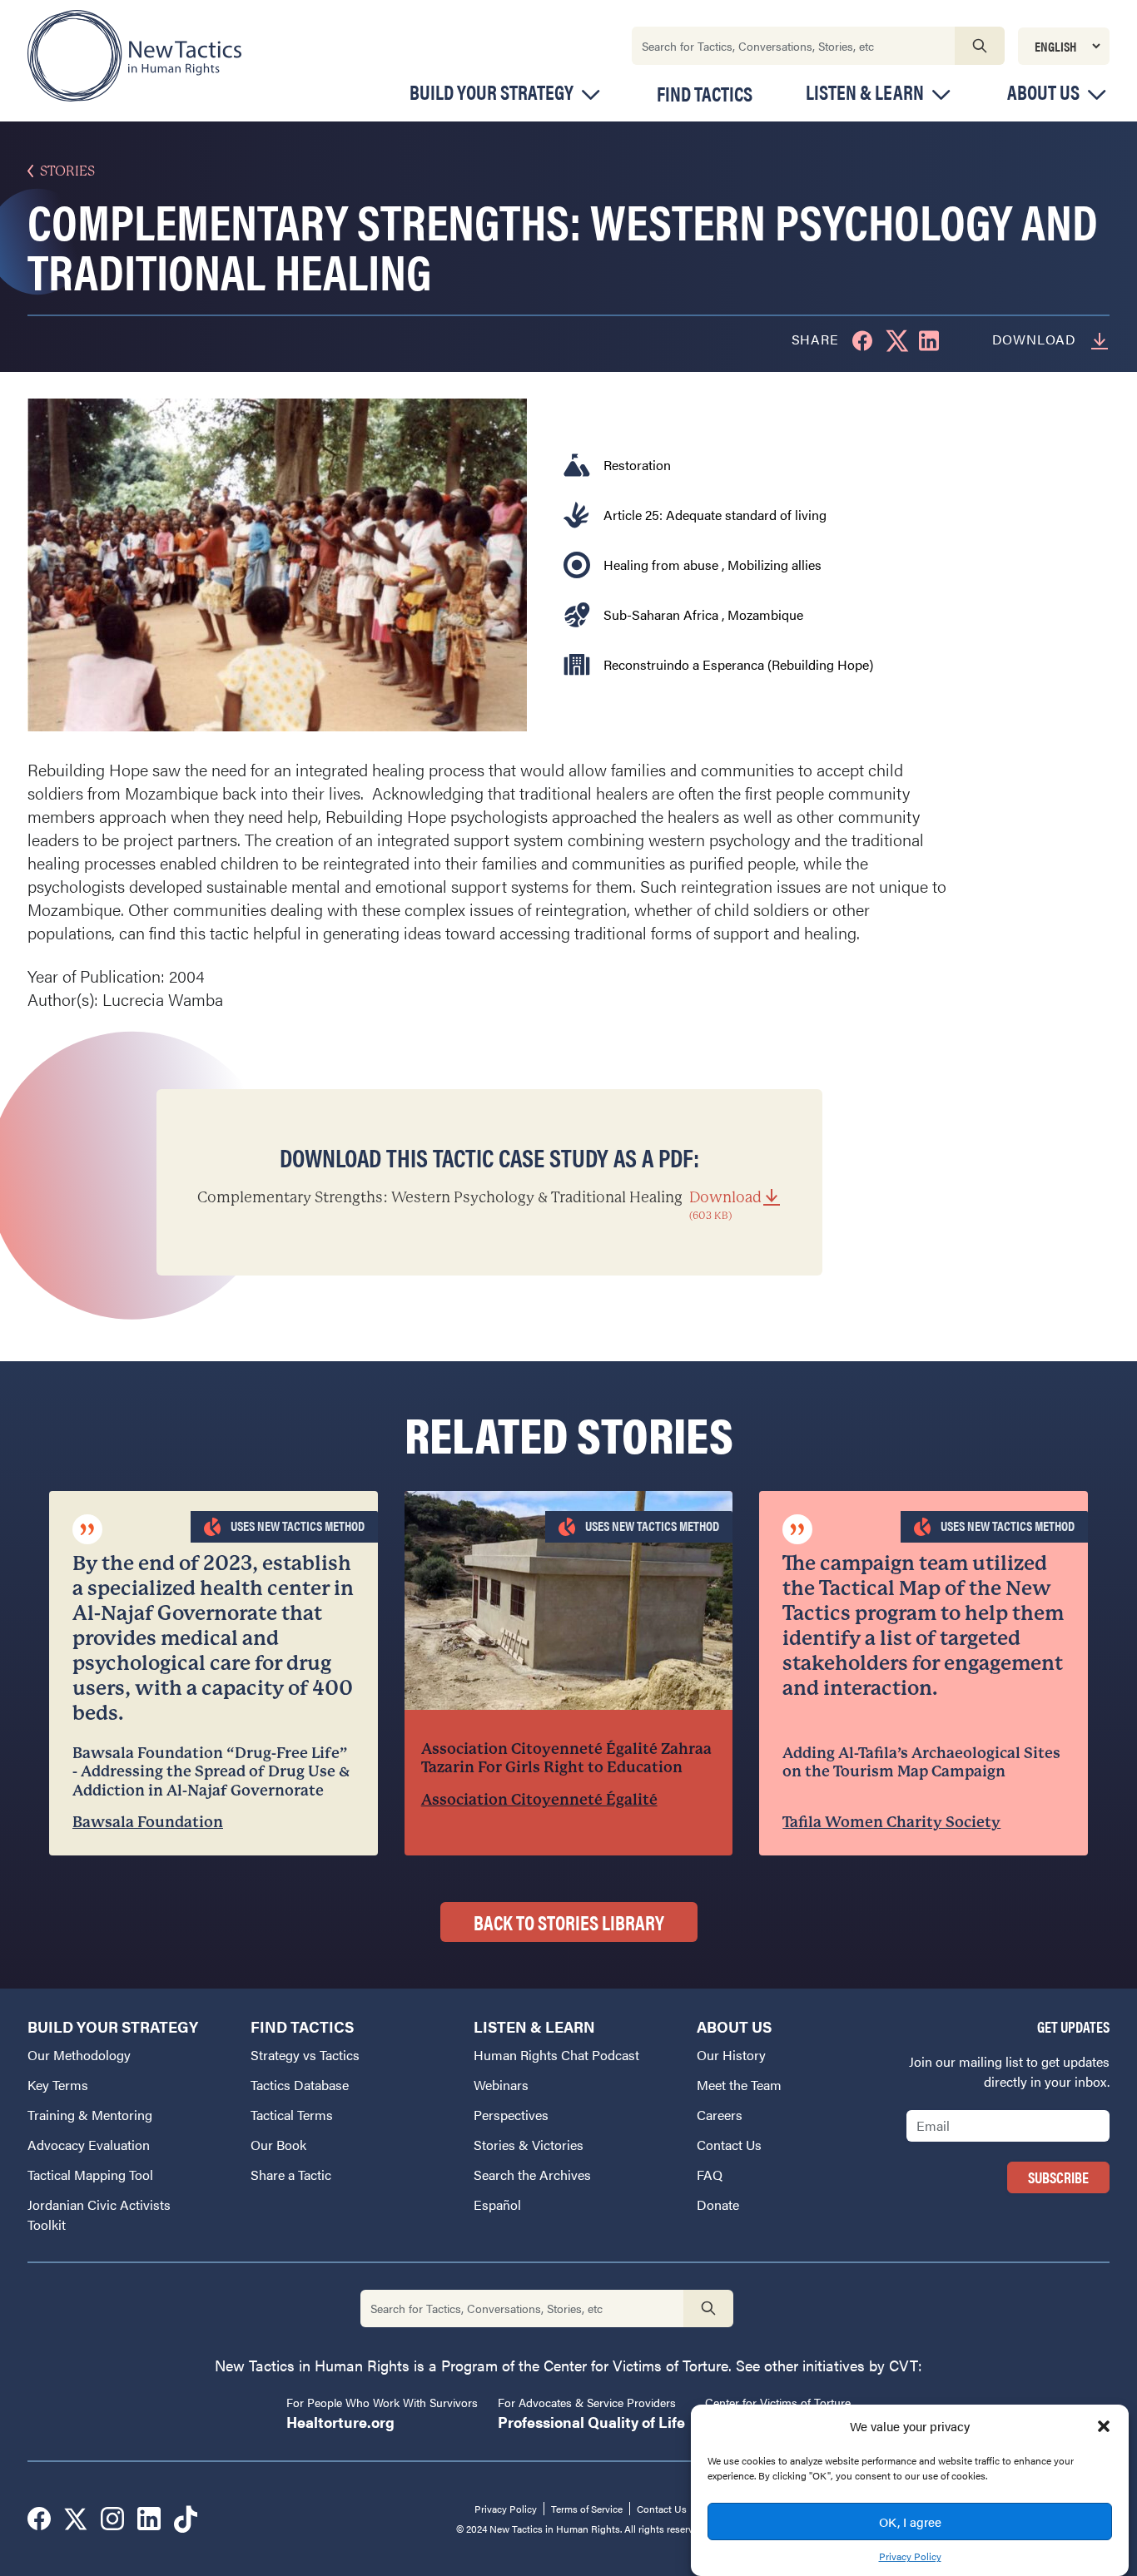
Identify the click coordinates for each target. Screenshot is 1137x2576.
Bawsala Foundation (148, 1822)
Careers (720, 2115)
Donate (718, 2204)
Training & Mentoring (90, 2115)
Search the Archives (532, 2175)
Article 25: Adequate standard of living (715, 515)
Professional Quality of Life (591, 2422)
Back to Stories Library (569, 1922)
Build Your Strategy (492, 92)
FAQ (710, 2175)
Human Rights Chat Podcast (556, 2055)
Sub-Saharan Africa (661, 614)
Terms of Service (587, 2509)
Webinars (501, 2085)
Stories (67, 171)
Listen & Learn (865, 92)
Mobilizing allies (775, 565)
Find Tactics (705, 93)
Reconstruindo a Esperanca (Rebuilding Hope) (738, 664)
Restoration (637, 465)
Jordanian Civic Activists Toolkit (99, 2214)
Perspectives (511, 2115)
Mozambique (765, 614)
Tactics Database (300, 2085)
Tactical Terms (292, 2115)
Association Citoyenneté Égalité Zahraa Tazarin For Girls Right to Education (566, 1758)
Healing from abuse (661, 565)
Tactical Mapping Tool (90, 2175)
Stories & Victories (529, 2145)
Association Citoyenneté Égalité (539, 1799)
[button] (1104, 2426)
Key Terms (58, 2085)
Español (497, 2204)
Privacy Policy (910, 2556)
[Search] (980, 46)
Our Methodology (79, 2055)
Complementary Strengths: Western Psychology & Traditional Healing (479, 1205)
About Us (1043, 92)
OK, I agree (910, 2522)
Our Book (278, 2145)
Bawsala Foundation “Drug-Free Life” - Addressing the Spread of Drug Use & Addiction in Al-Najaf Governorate (211, 1771)
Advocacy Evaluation (89, 2145)
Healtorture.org (340, 2422)
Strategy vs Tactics (305, 2055)
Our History (731, 2055)
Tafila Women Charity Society (891, 1822)
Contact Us (729, 2145)
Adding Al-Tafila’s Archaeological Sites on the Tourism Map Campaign (921, 1762)
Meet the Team (739, 2085)
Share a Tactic (291, 2175)
